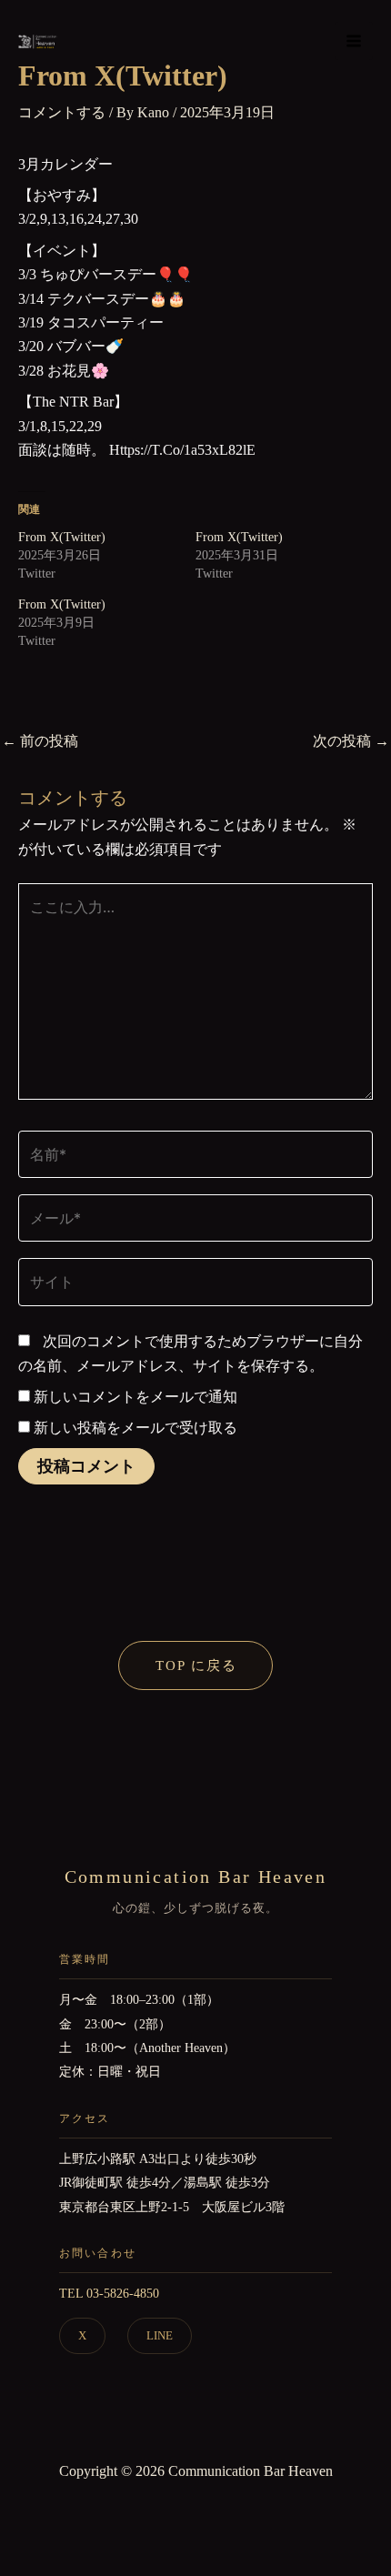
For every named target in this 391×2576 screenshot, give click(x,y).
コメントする (62, 112)
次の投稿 (351, 741)
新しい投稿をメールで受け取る (135, 1428)
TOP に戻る (197, 1665)
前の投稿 (40, 741)
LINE (160, 2335)
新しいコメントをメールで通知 (135, 1397)
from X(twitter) (62, 537)
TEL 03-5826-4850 (109, 2294)
